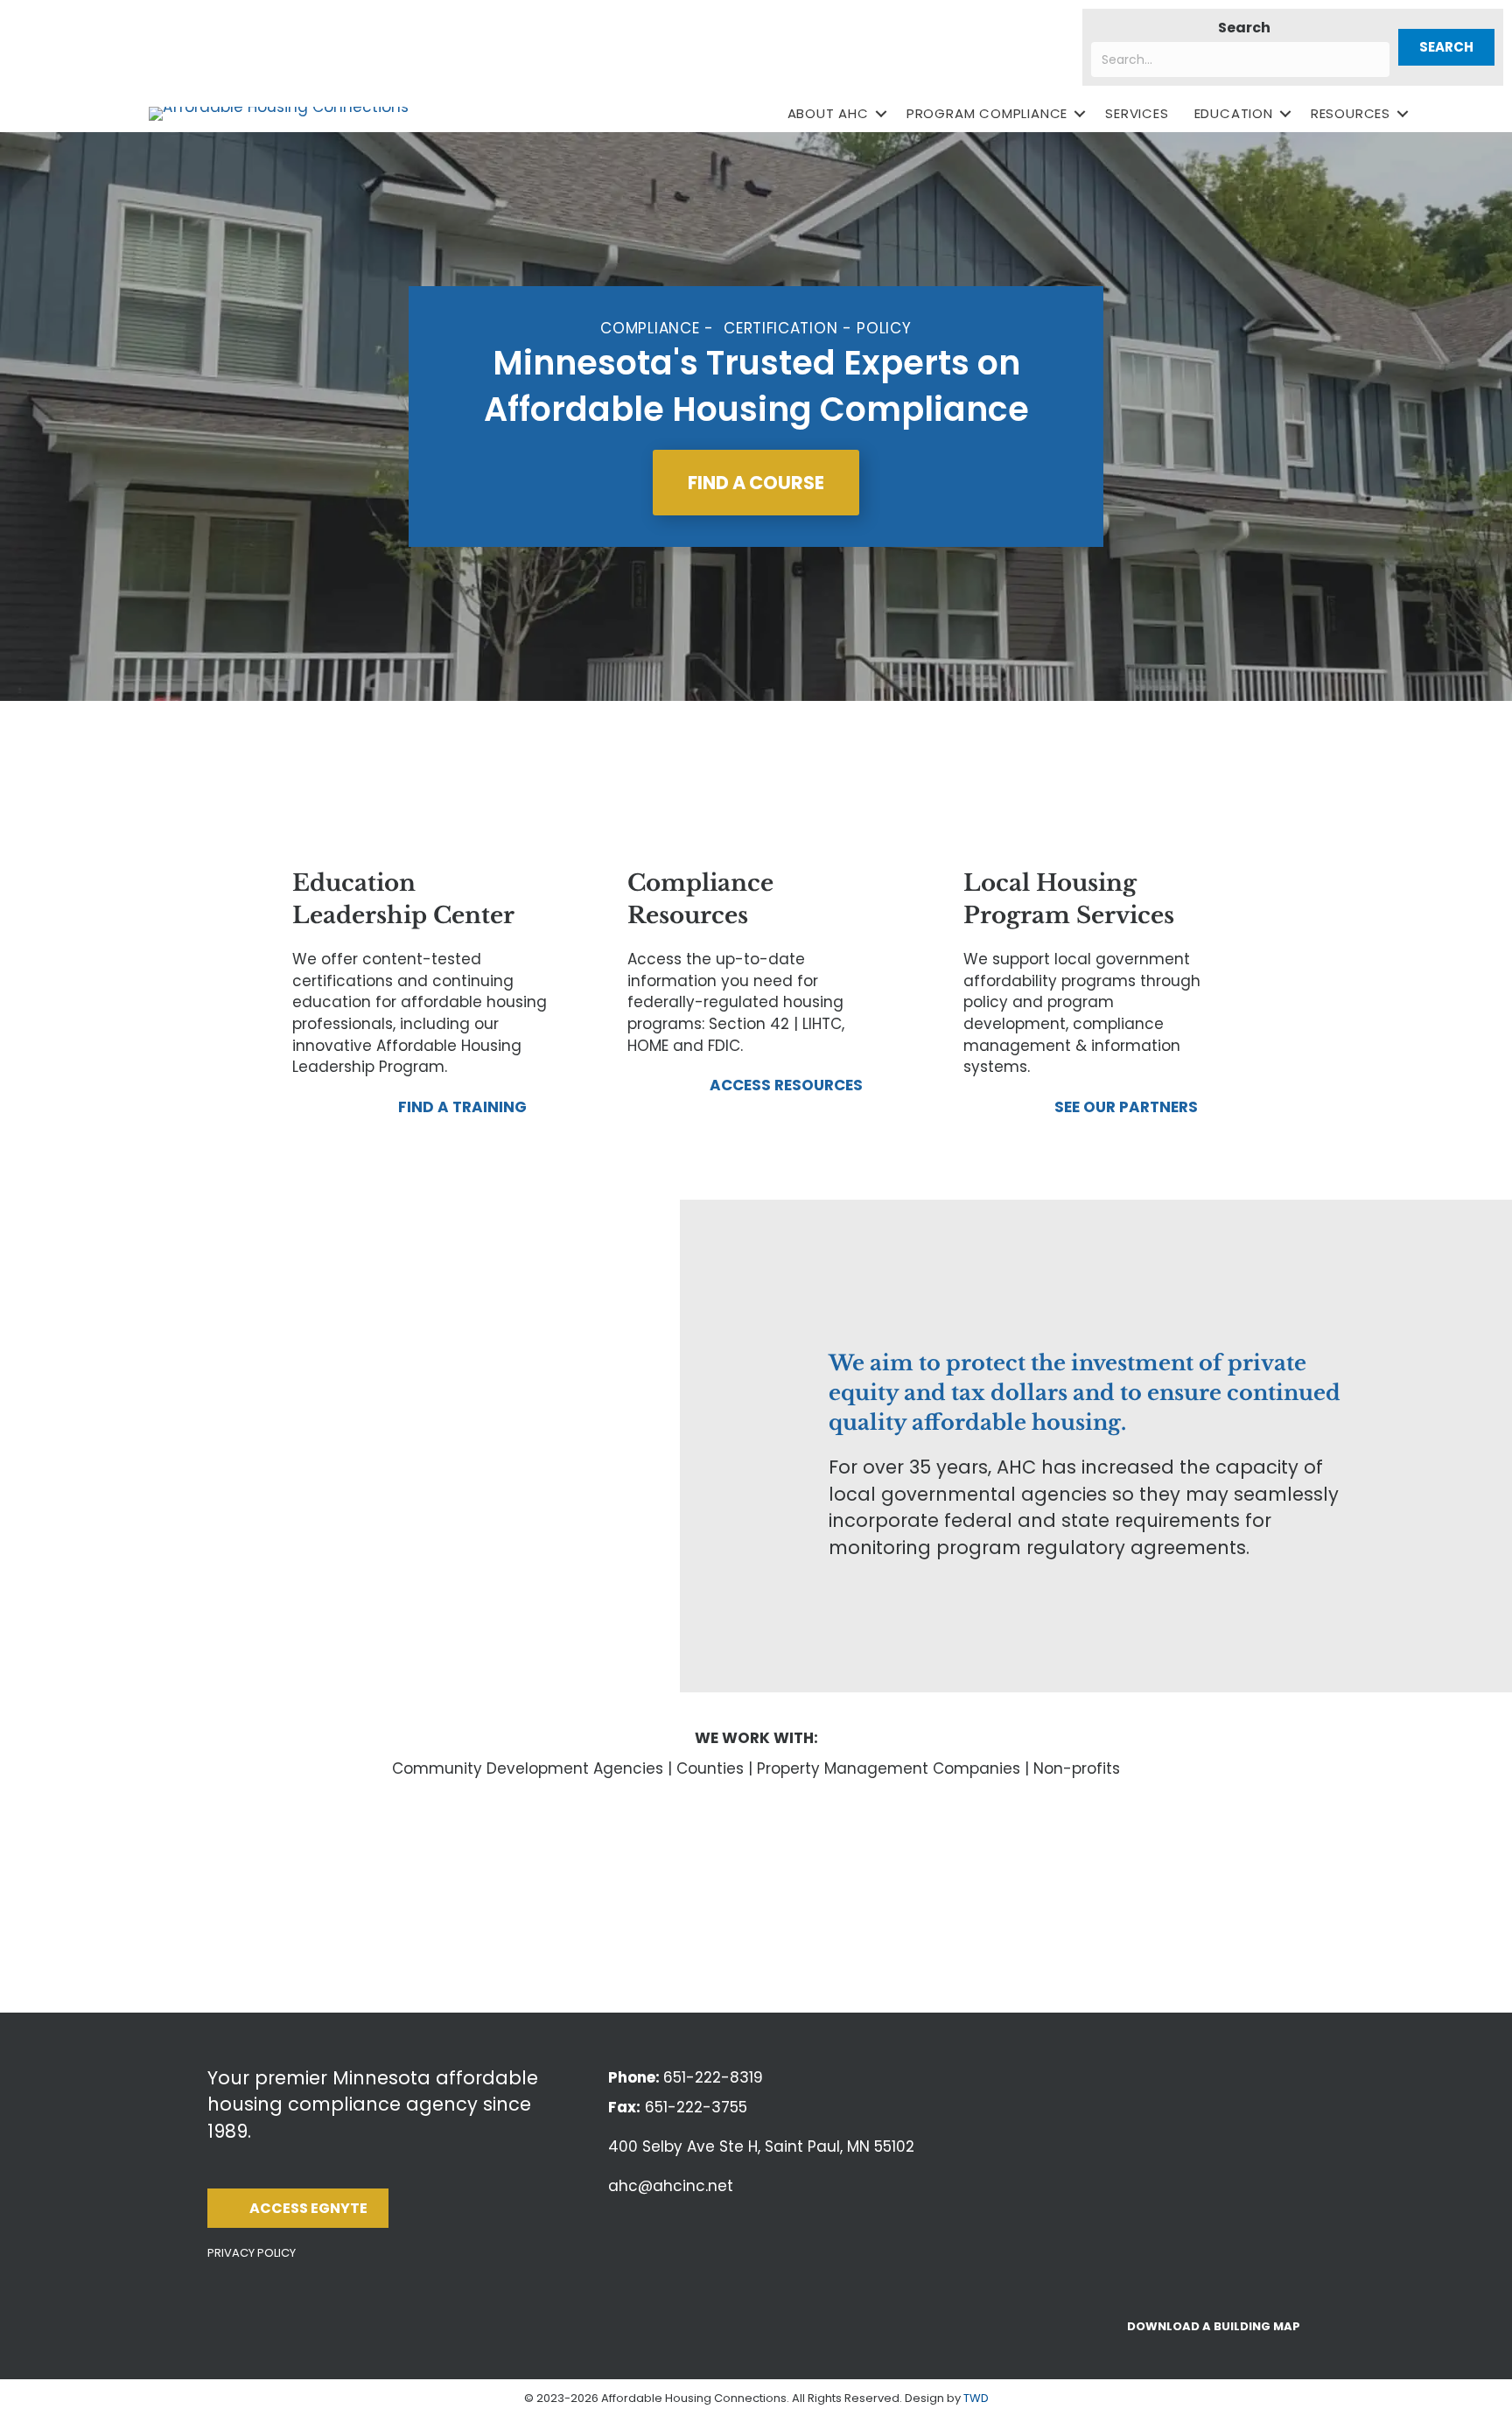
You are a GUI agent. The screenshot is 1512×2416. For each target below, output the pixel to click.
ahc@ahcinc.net (671, 2186)
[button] (1446, 47)
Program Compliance (987, 113)
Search (1244, 28)
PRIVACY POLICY (252, 2253)
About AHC (828, 113)
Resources (1351, 113)
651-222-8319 (713, 2077)
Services (1137, 113)
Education (1234, 113)
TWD (976, 2398)
